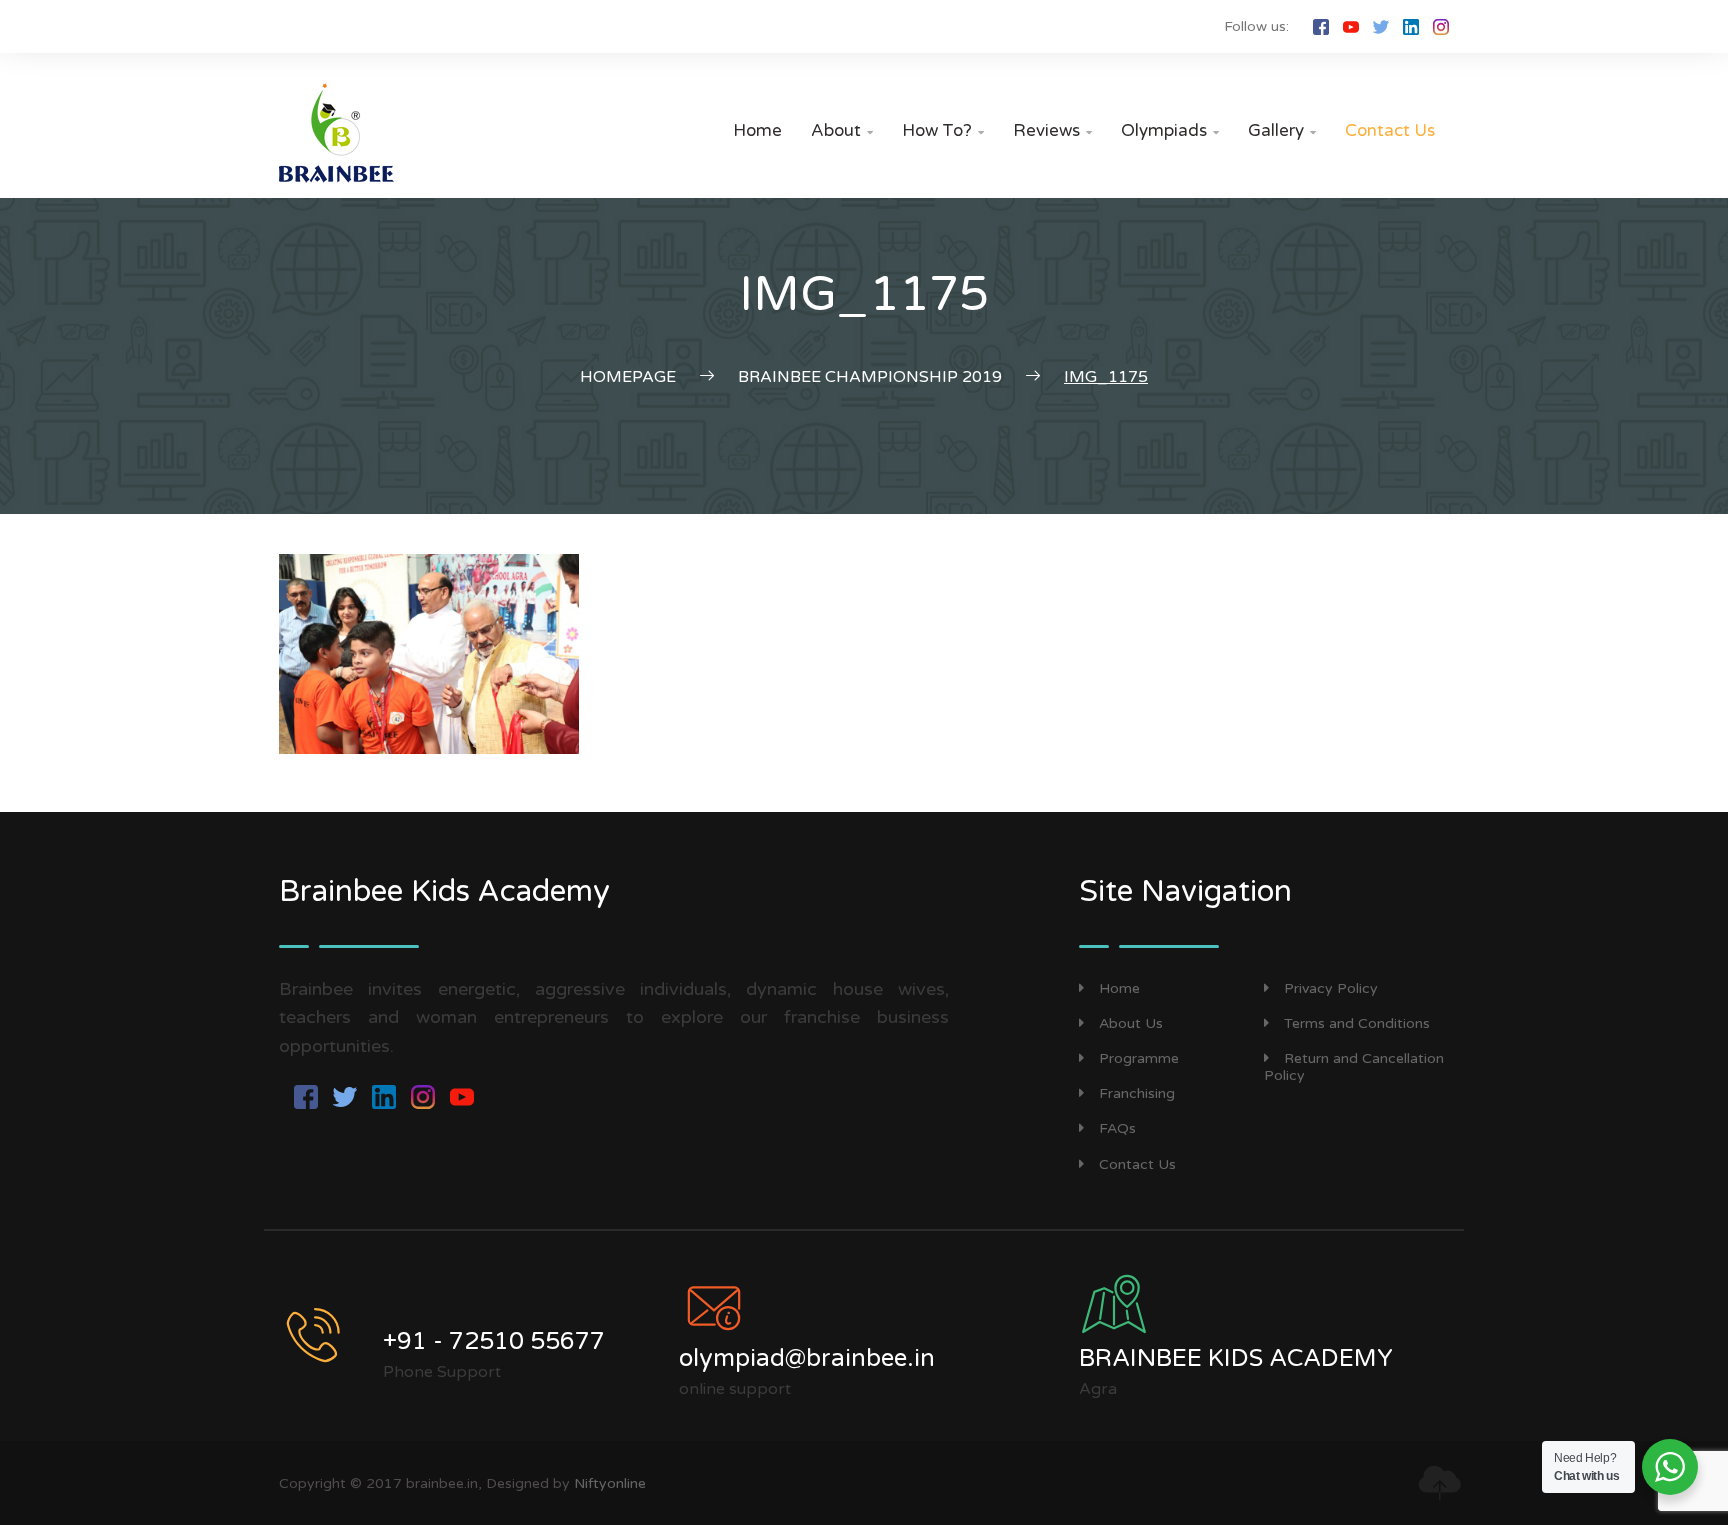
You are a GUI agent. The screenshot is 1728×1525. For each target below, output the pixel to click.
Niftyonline (610, 1483)
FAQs (1117, 1128)
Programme (1139, 1058)
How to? (943, 130)
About (842, 130)
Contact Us (1390, 130)
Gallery (1282, 130)
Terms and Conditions (1357, 1023)
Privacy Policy (1331, 988)
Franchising (1137, 1093)
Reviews (1052, 130)
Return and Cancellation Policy (1354, 1067)
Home (757, 130)
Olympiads (1170, 130)
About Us (1131, 1023)
